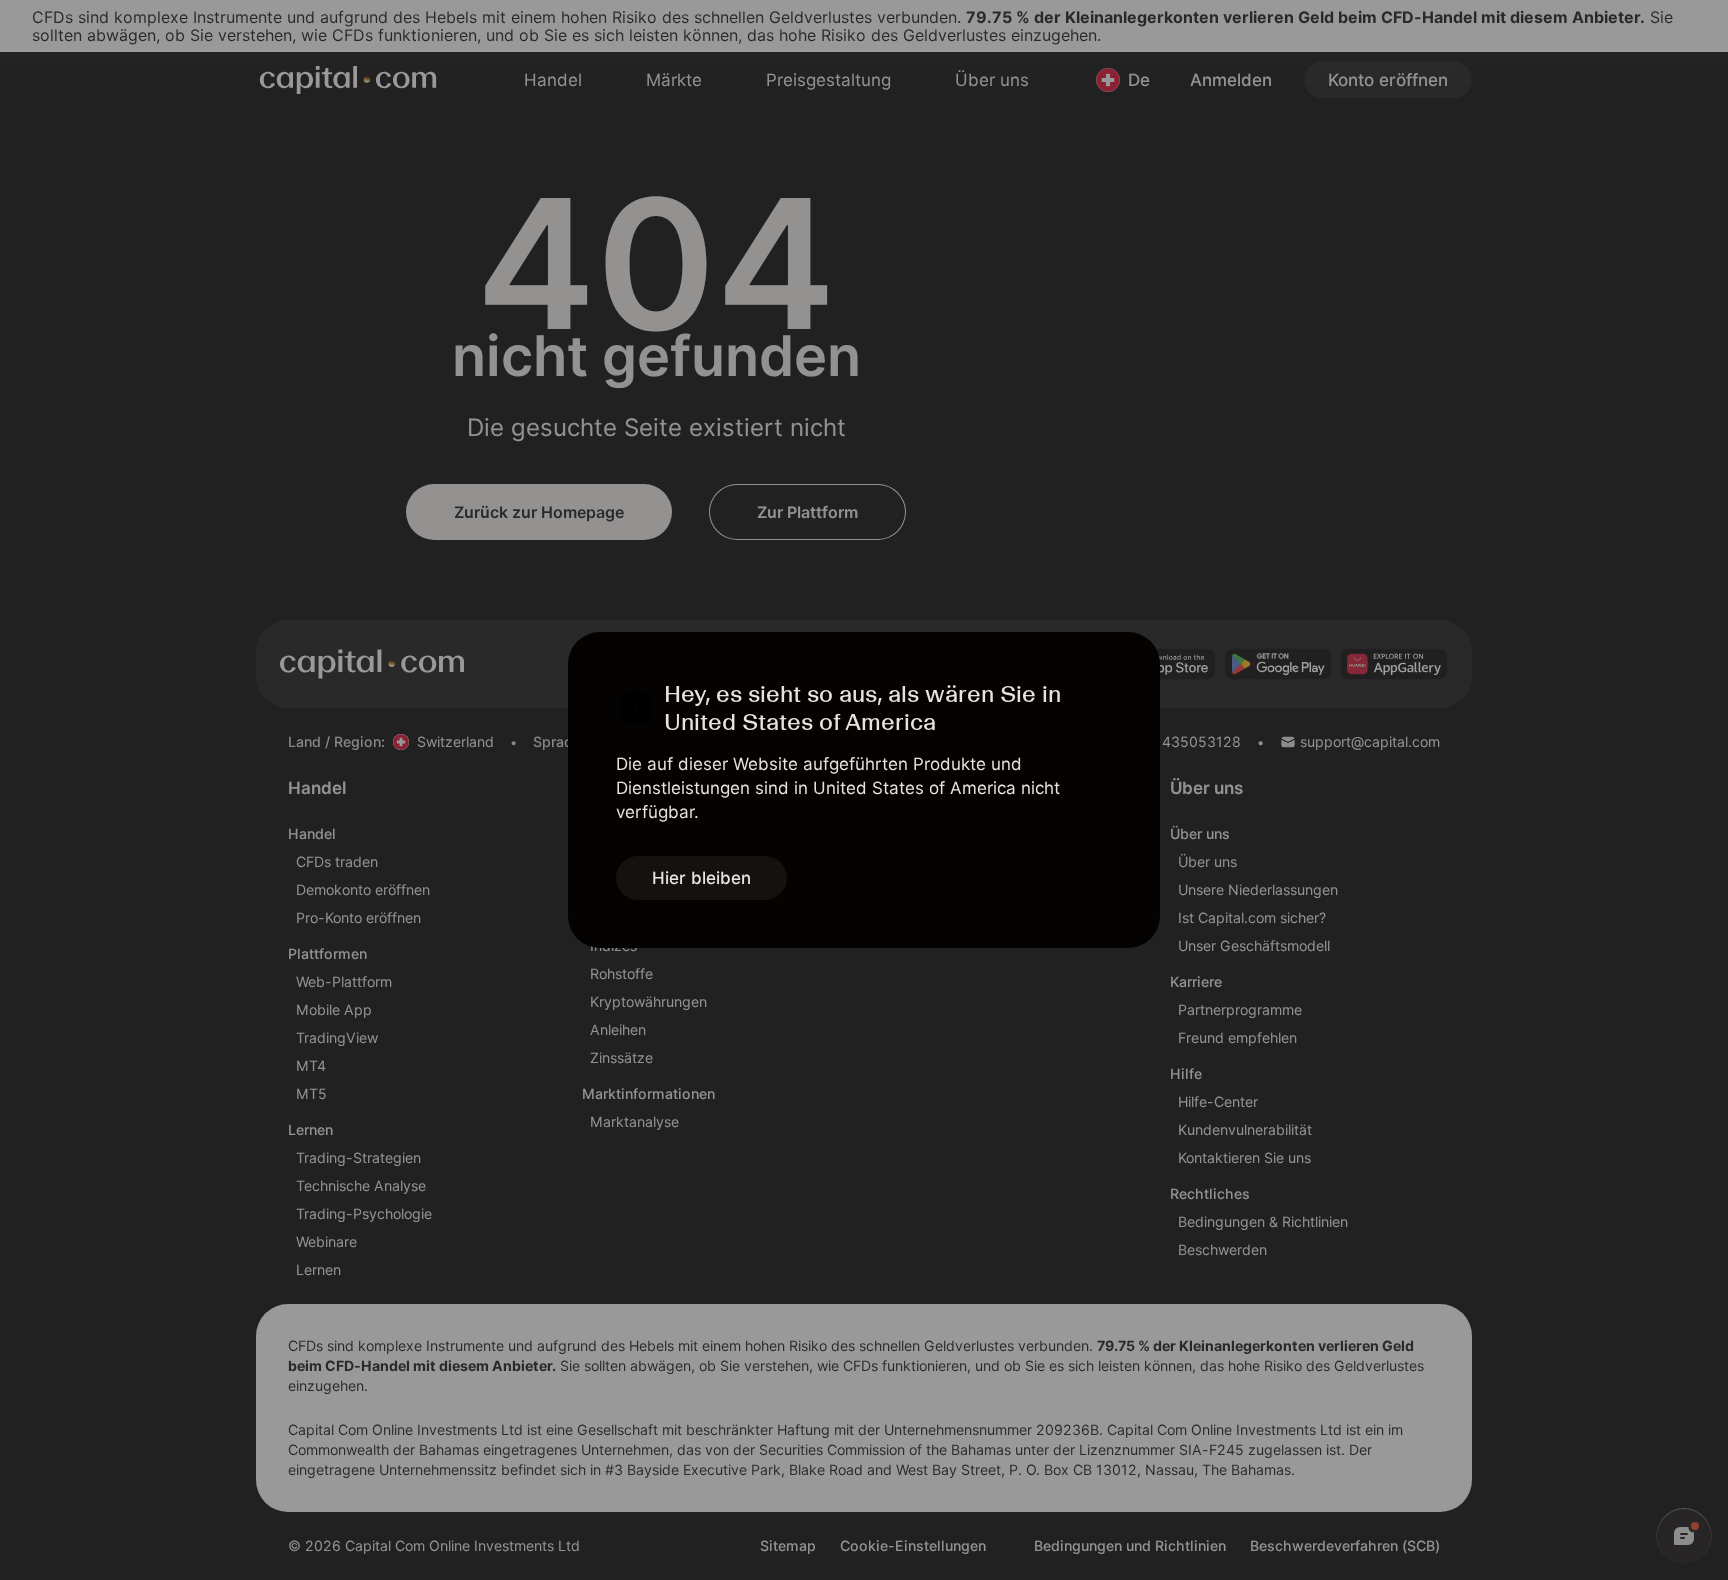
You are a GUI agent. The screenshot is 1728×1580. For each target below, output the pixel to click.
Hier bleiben (701, 878)
